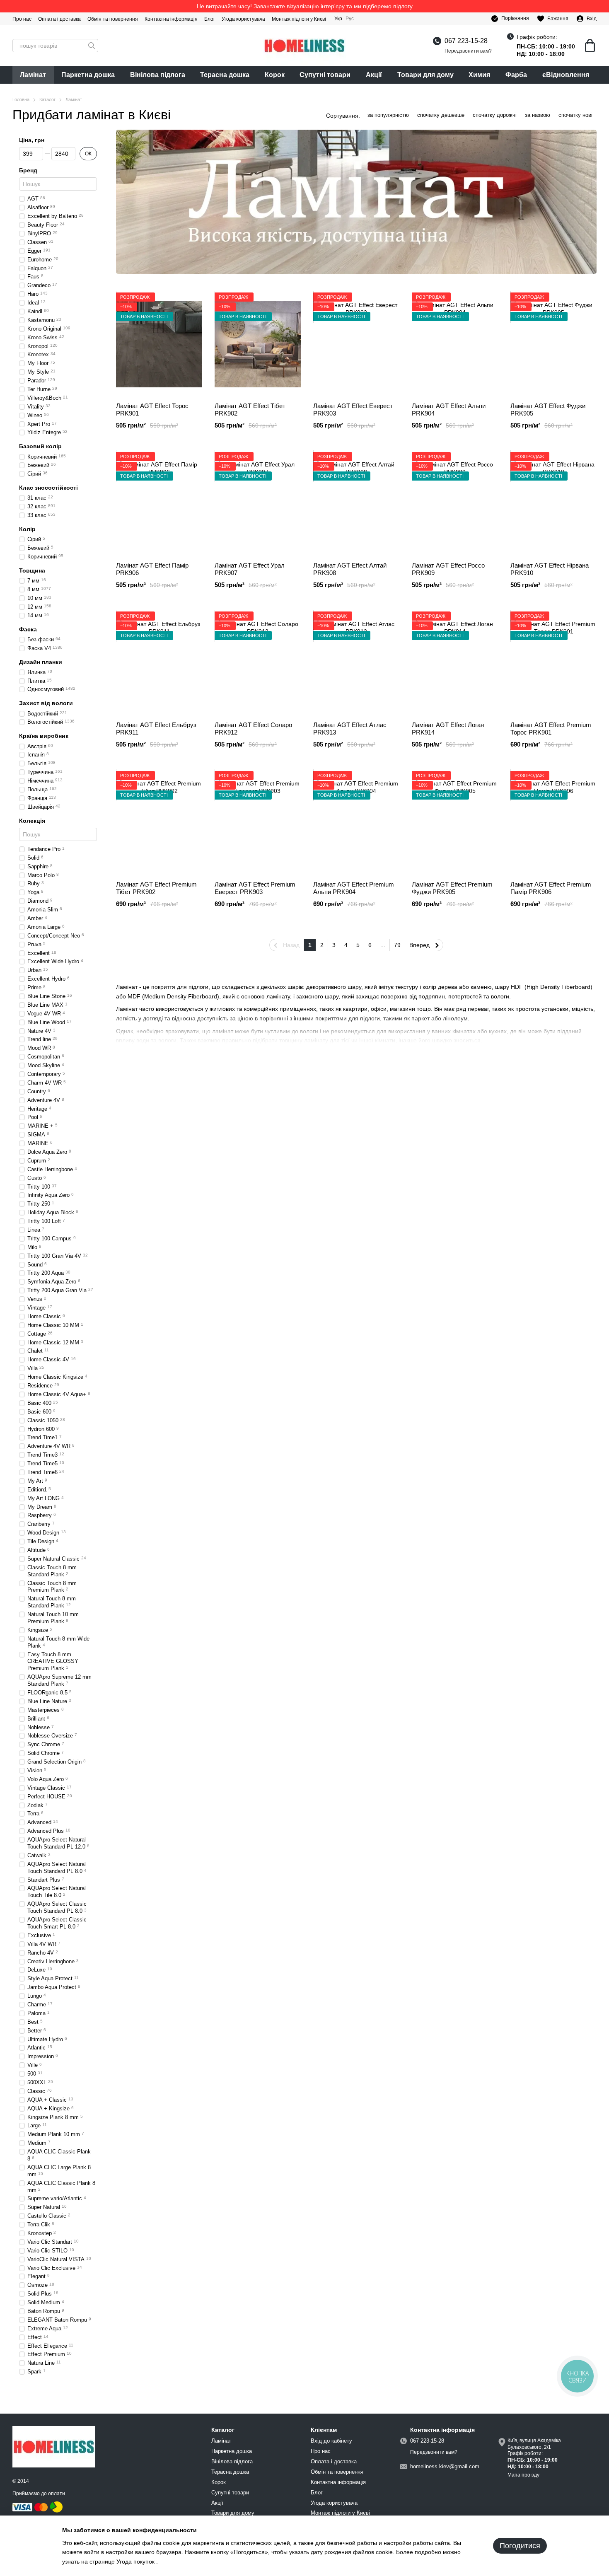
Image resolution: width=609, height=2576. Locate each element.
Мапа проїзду (523, 2475)
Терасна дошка (225, 75)
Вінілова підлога (158, 75)
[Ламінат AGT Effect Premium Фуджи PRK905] (455, 823)
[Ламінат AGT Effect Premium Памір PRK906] (553, 823)
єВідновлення (566, 75)
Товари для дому (425, 75)
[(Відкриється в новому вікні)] (56, 2507)
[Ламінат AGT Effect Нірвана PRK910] (553, 504)
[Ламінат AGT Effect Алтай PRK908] (356, 504)
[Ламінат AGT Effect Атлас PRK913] (356, 663)
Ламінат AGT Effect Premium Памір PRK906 (551, 888)
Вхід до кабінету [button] (331, 2441)
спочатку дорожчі (495, 115)
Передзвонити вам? (468, 51)
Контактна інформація (171, 19)
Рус (350, 19)
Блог (210, 19)
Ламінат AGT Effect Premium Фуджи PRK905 (452, 888)
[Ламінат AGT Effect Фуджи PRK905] (553, 344)
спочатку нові (575, 115)
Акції (374, 75)
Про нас (22, 19)
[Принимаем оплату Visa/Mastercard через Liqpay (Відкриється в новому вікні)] (31, 2507)
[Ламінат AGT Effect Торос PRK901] (159, 344)
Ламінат (33, 75)
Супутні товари (325, 75)
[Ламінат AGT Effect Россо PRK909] (455, 504)
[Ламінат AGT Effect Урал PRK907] (258, 504)
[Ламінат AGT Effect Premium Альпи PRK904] (356, 823)
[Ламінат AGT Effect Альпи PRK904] (455, 344)
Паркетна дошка (88, 75)
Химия (479, 75)
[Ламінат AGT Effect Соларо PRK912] (258, 663)
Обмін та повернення (113, 19)
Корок (275, 75)
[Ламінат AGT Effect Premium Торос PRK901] (553, 663)
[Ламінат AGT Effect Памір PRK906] (159, 504)
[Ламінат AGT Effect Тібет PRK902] (258, 344)
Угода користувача (243, 19)
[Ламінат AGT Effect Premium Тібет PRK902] (159, 823)
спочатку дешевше (441, 115)
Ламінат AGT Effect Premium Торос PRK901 (551, 729)
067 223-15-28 (466, 41)
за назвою (538, 115)
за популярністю (388, 115)
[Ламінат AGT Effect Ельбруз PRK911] (159, 663)
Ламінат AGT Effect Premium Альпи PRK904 (354, 888)
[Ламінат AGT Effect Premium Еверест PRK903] (258, 823)
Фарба (516, 75)
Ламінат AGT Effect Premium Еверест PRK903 (255, 888)
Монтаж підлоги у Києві (299, 19)
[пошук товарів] (92, 46)
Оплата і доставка (59, 19)
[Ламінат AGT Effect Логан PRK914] (455, 663)
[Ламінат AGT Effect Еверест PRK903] (356, 344)
